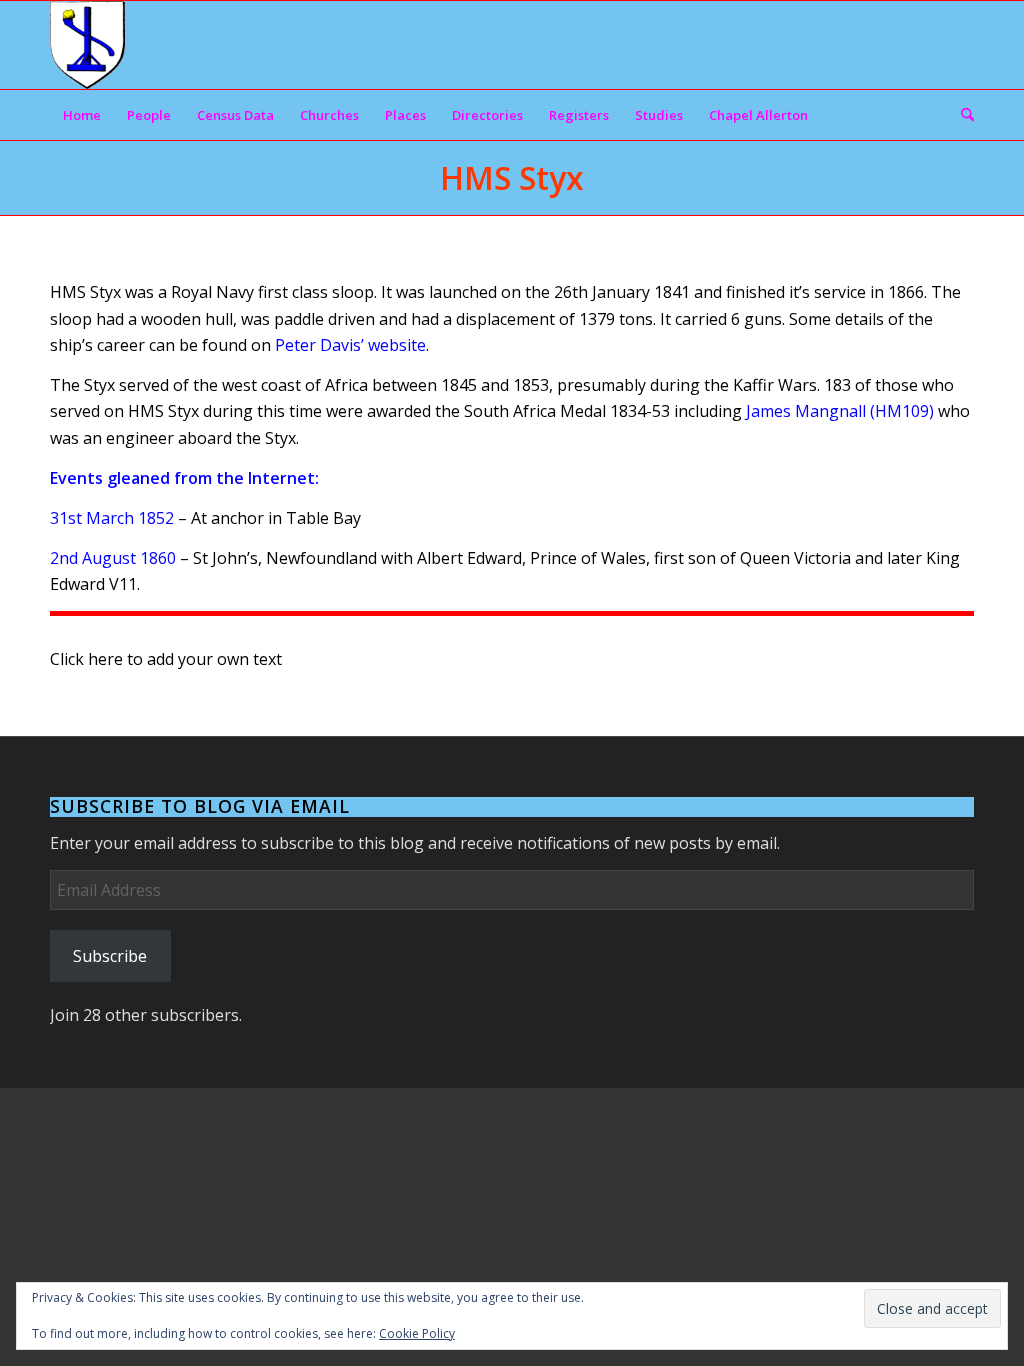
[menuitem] (82, 115)
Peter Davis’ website (350, 345)
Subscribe (110, 956)
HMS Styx (512, 177)
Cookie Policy (417, 1333)
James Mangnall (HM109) (840, 411)
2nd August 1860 (113, 558)
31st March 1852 (112, 518)
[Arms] (87, 45)
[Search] (961, 115)
